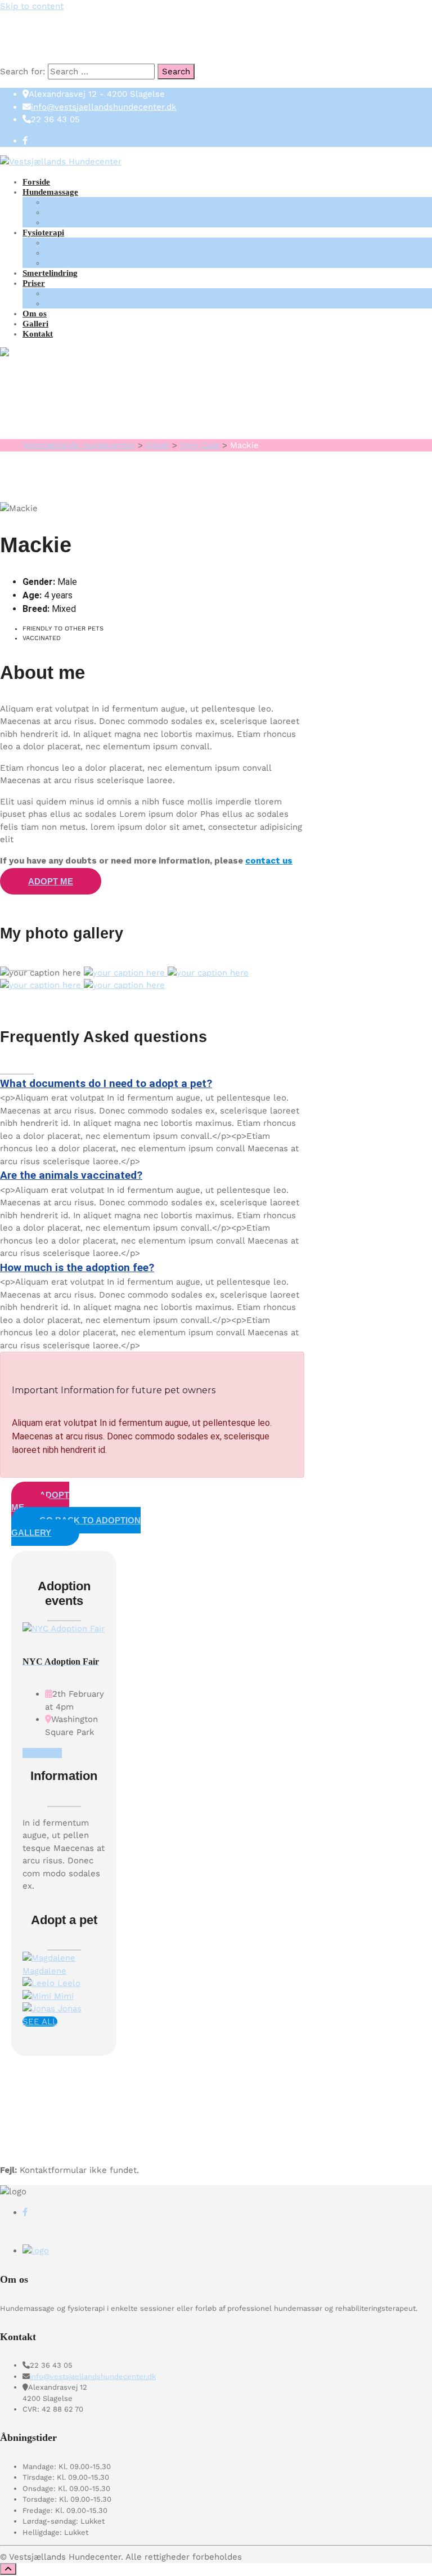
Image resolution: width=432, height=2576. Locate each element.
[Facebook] (25, 141)
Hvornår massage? (80, 202)
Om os (35, 314)
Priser (34, 283)
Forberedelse (69, 212)
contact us (269, 861)
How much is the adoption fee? (77, 1267)
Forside (36, 182)
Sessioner (62, 222)
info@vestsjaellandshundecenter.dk (104, 107)
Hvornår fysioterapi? (84, 243)
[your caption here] (126, 973)
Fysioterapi (43, 232)
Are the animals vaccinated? (71, 1175)
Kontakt (38, 334)
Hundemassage (50, 192)
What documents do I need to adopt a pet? (106, 1083)
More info (42, 1753)
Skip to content (32, 6)
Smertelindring (50, 273)
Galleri (35, 324)
